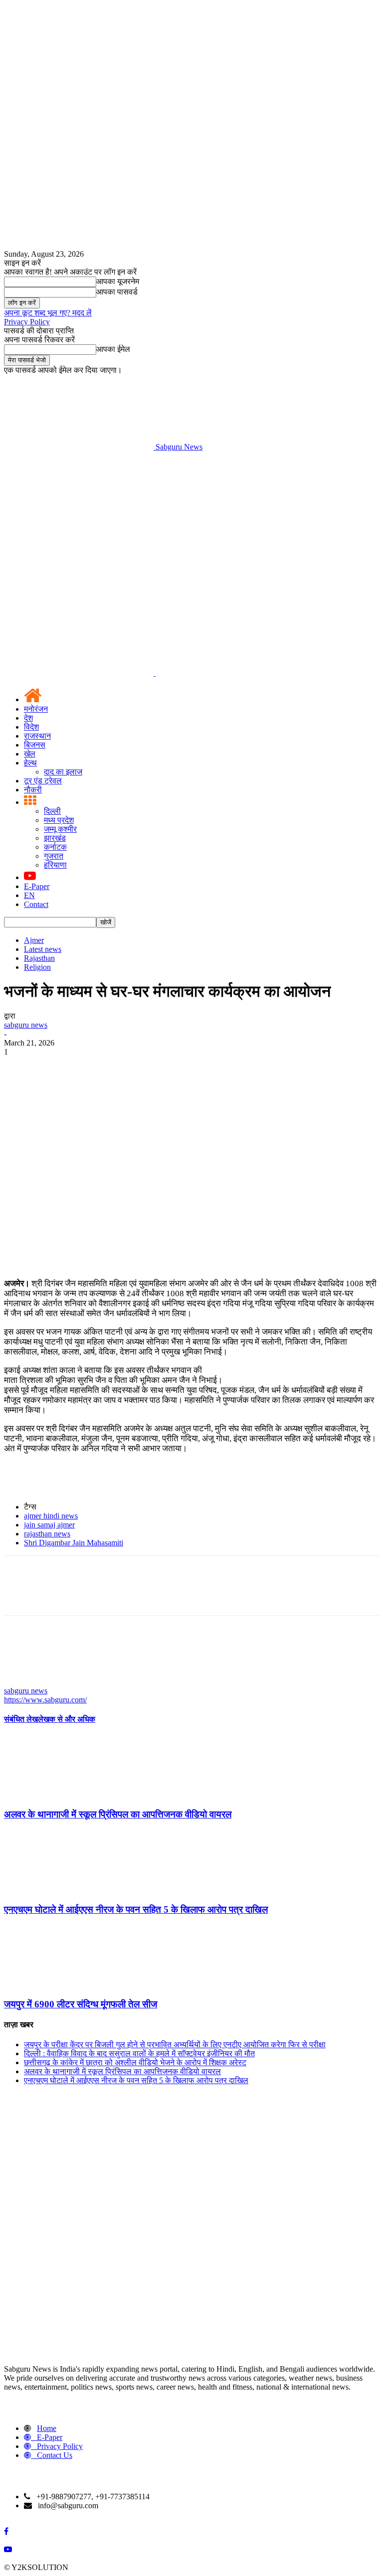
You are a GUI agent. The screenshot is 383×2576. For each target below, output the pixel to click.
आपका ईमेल (113, 349)
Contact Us (55, 2455)
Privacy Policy (27, 322)
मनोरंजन (36, 709)
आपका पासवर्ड (117, 292)
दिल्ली (52, 811)
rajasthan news (47, 1534)
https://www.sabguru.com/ (45, 1700)
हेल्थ (30, 763)
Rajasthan (39, 958)
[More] (165, 1067)
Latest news (43, 949)
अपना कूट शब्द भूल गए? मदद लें (48, 313)
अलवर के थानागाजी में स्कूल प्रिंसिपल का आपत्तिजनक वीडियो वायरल (118, 1814)
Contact (36, 904)
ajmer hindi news (51, 1516)
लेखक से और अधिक (67, 1719)
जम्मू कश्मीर (60, 829)
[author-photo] (28, 1682)
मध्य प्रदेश (59, 820)
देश (28, 718)
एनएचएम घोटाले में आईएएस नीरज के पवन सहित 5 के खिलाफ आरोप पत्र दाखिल (136, 1909)
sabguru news (26, 1025)
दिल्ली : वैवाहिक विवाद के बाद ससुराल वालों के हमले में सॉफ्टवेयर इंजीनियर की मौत (139, 2053)
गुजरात (54, 856)
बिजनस (35, 745)
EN (29, 895)
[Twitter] (56, 1067)
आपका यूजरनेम (118, 281)
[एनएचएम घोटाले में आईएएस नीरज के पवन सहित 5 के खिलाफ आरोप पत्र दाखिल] (58, 1890)
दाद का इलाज (63, 772)
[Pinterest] (92, 1067)
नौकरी (33, 790)
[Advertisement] (191, 526)
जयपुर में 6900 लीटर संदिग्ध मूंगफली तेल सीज (81, 2004)
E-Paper (37, 886)
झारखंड (55, 838)
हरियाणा (55, 865)
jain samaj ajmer (49, 1525)
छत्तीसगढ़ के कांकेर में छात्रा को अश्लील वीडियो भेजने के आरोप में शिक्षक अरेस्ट (135, 2062)
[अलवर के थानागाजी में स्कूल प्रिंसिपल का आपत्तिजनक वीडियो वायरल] (58, 1795)
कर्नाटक (55, 847)
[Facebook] (20, 1067)
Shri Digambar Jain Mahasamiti (74, 1543)
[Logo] (80, 673)
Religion (37, 967)
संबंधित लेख (21, 1719)
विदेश (31, 727)
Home (47, 2428)
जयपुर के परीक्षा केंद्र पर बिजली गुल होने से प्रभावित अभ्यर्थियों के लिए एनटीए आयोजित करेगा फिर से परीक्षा (175, 2045)
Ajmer (34, 940)
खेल (30, 754)
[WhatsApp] (128, 1067)
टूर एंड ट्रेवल (43, 781)
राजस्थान (37, 736)
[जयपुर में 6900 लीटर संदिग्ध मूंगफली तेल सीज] (58, 1985)
